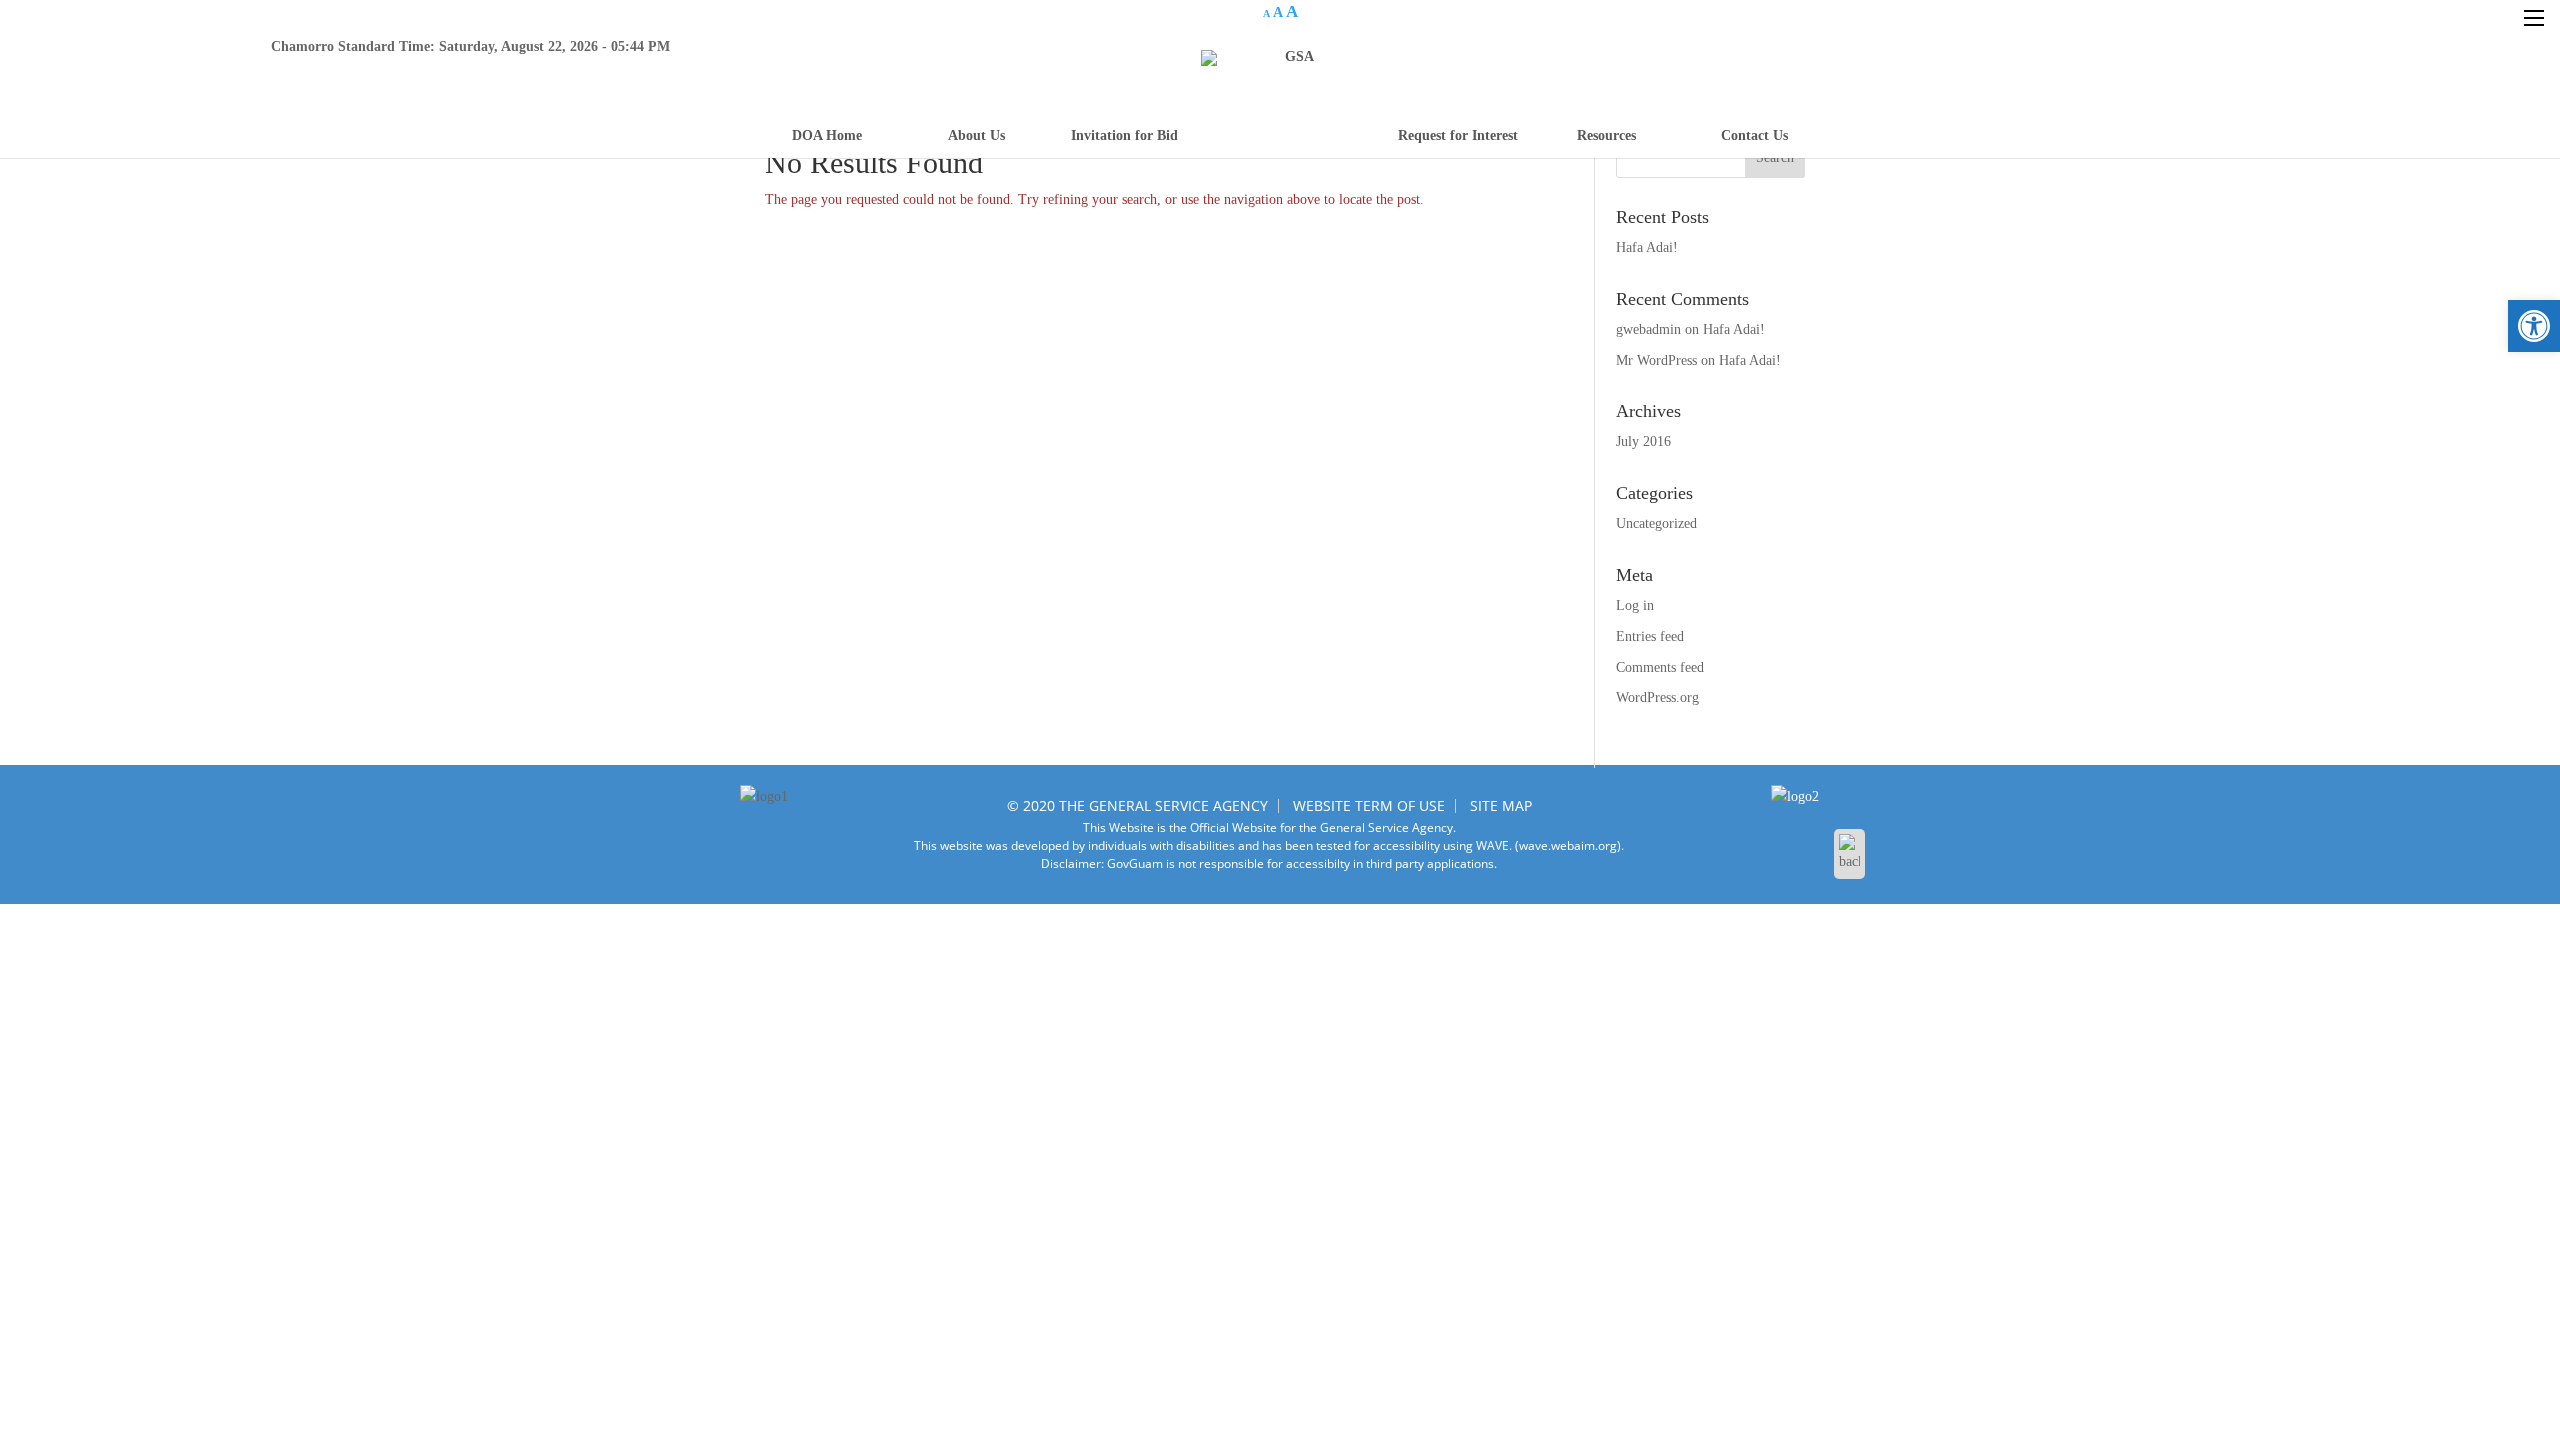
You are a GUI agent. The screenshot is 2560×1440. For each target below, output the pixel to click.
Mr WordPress (1656, 360)
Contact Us (1754, 135)
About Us (976, 135)
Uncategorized (1656, 523)
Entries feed (1650, 636)
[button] (2534, 326)
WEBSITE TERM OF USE (1369, 805)
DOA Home (827, 135)
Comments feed (1660, 667)
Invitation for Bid (1124, 135)
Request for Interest (1458, 135)
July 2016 (1643, 441)
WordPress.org (1657, 697)
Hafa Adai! (1647, 247)
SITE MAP (1501, 805)
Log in (1635, 605)
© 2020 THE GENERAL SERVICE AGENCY (1137, 805)
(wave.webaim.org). (1568, 845)
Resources (1606, 135)
